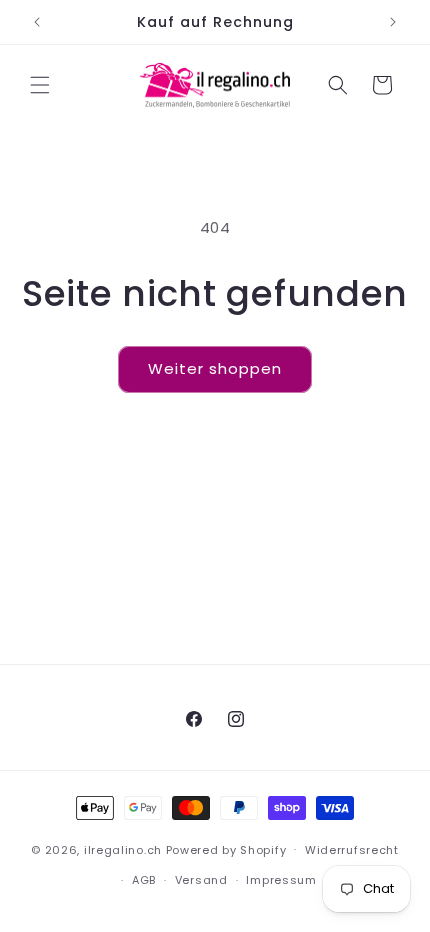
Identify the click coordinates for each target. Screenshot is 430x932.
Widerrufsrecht (352, 850)
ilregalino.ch (123, 849)
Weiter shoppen (215, 368)
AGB (144, 880)
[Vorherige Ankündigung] (37, 22)
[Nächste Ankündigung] (393, 22)
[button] (40, 85)
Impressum (281, 880)
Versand (201, 880)
